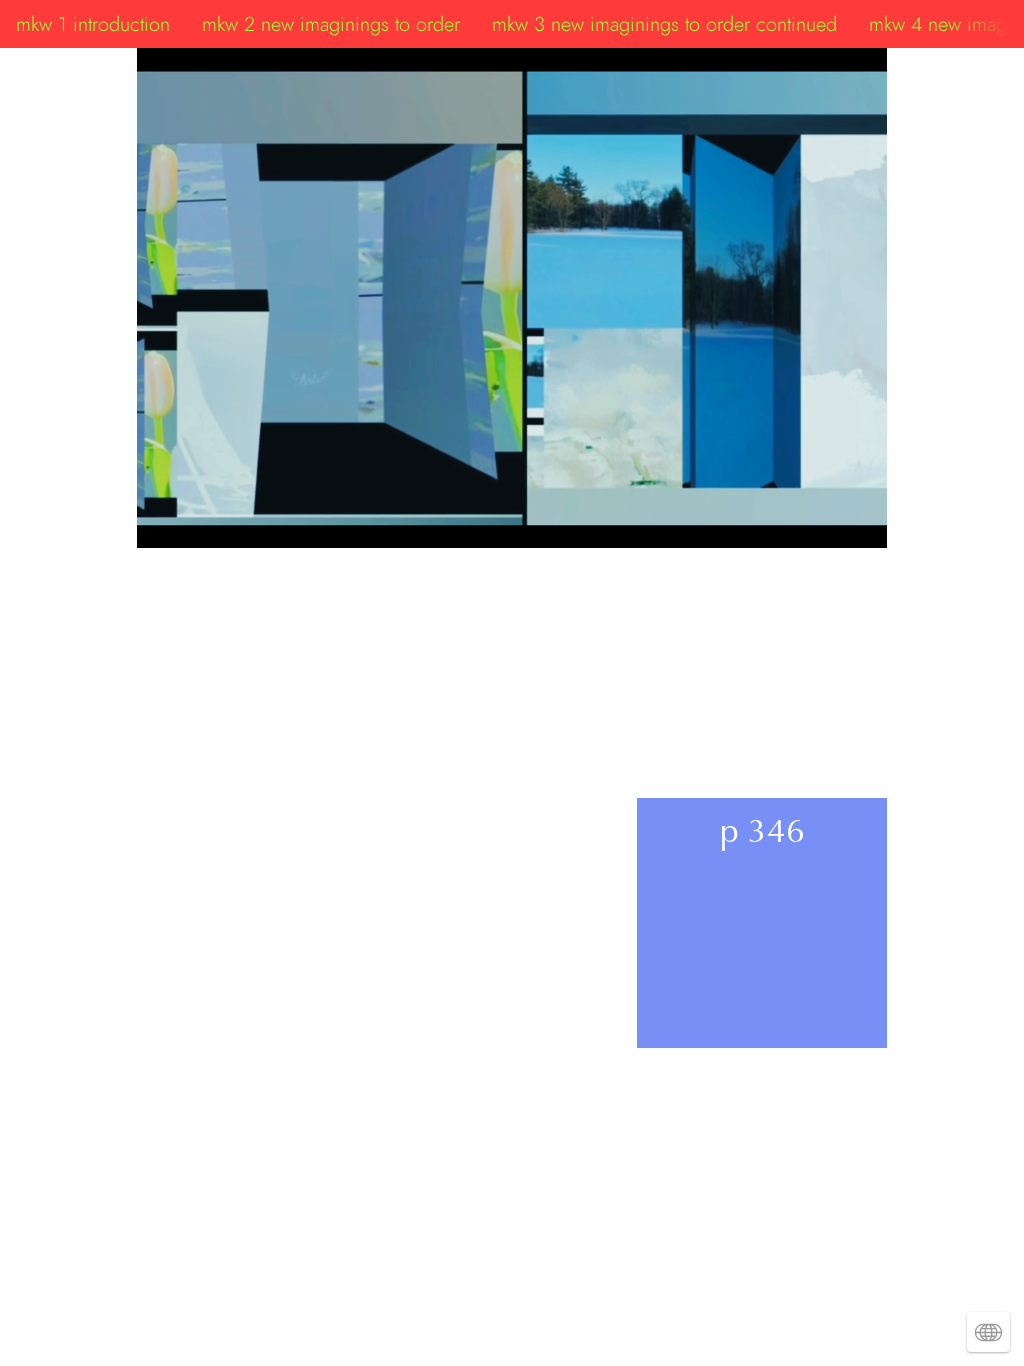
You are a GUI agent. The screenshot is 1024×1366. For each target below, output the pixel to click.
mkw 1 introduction (93, 24)
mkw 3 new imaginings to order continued (664, 24)
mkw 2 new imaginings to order (331, 24)
